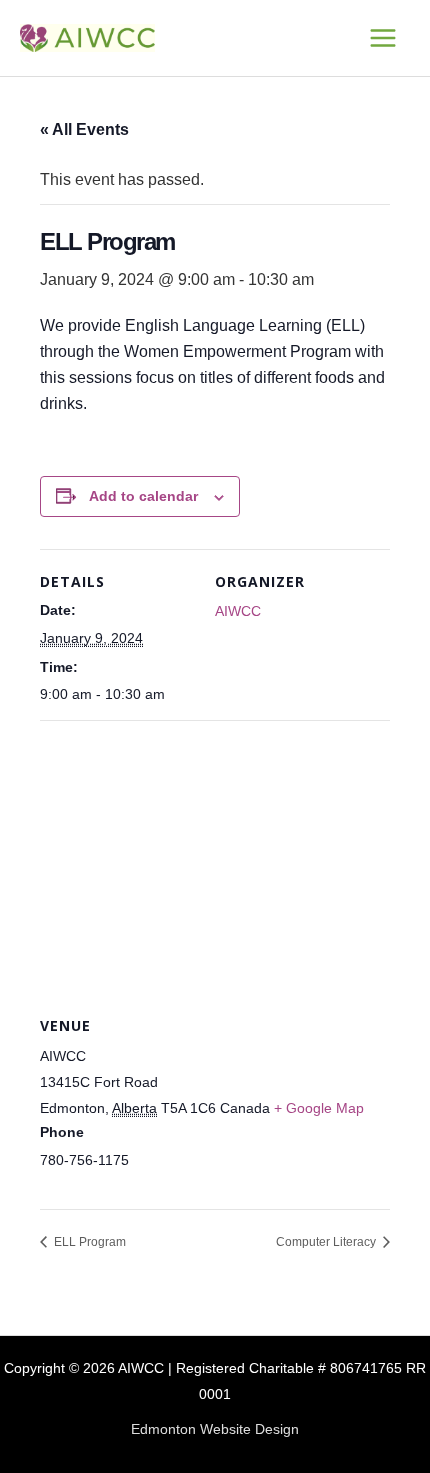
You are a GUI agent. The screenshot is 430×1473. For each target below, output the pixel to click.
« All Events (84, 129)
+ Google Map (319, 1108)
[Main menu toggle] (383, 37)
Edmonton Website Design (215, 1429)
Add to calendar (143, 496)
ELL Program (88, 1242)
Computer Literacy (327, 1242)
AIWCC (238, 611)
